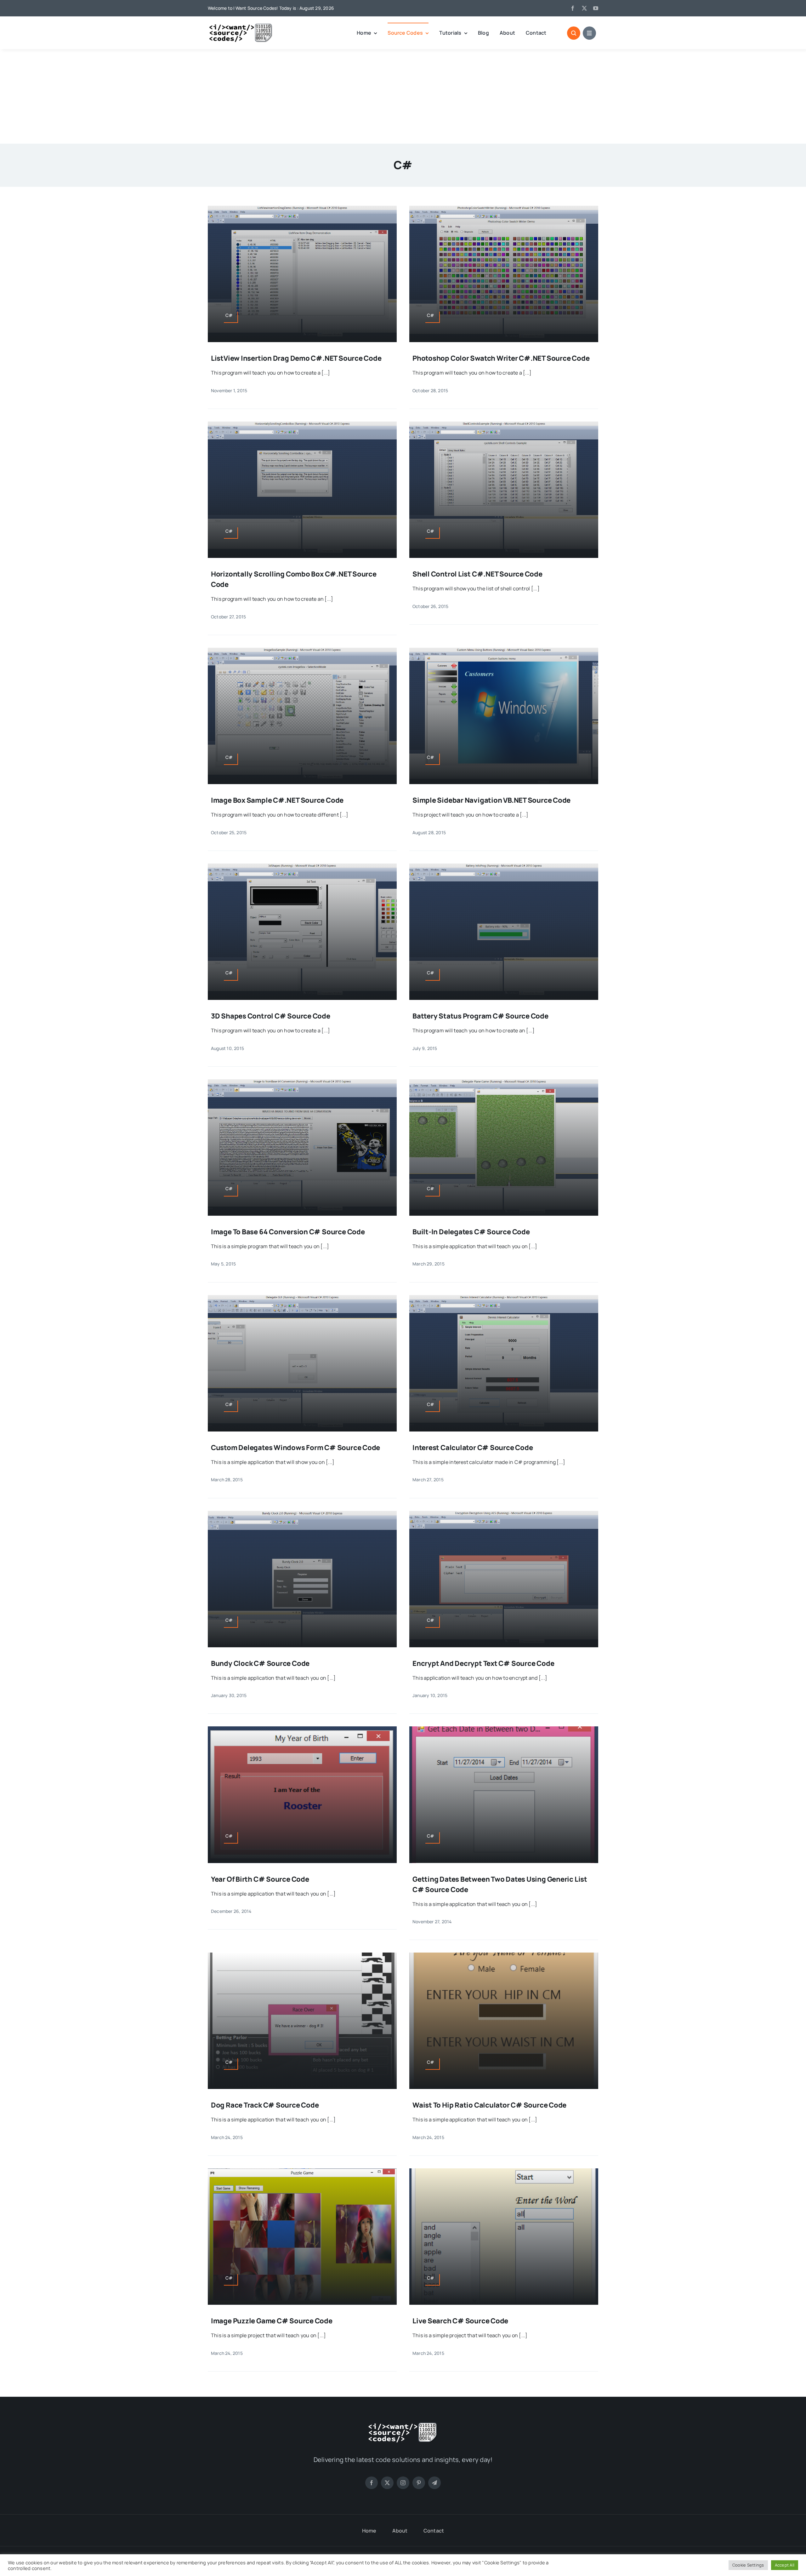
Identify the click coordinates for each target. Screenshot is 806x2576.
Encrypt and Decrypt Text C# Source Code (483, 1663)
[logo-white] (403, 2424)
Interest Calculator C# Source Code (473, 1448)
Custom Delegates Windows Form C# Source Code (295, 1448)
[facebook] (573, 8)
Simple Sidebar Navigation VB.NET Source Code (491, 800)
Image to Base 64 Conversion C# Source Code (288, 1232)
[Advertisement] (403, 96)
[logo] (241, 26)
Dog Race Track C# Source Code (265, 2105)
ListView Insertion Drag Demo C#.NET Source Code (296, 358)
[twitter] (584, 8)
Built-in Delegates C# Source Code (471, 1232)
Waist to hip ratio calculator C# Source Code (489, 2105)
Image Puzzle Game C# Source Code (272, 2321)
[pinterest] (419, 2483)
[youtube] (596, 8)
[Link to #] (574, 33)
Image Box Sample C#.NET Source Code (277, 800)
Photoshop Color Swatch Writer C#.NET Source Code (501, 358)
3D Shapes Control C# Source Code (271, 1016)
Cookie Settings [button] (748, 2565)
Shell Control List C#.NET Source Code (477, 574)
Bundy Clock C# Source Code (260, 1663)
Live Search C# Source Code (460, 2321)
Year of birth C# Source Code (260, 1879)
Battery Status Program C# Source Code (480, 1016)
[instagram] (403, 2483)
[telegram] (434, 2483)
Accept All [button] (785, 2565)
